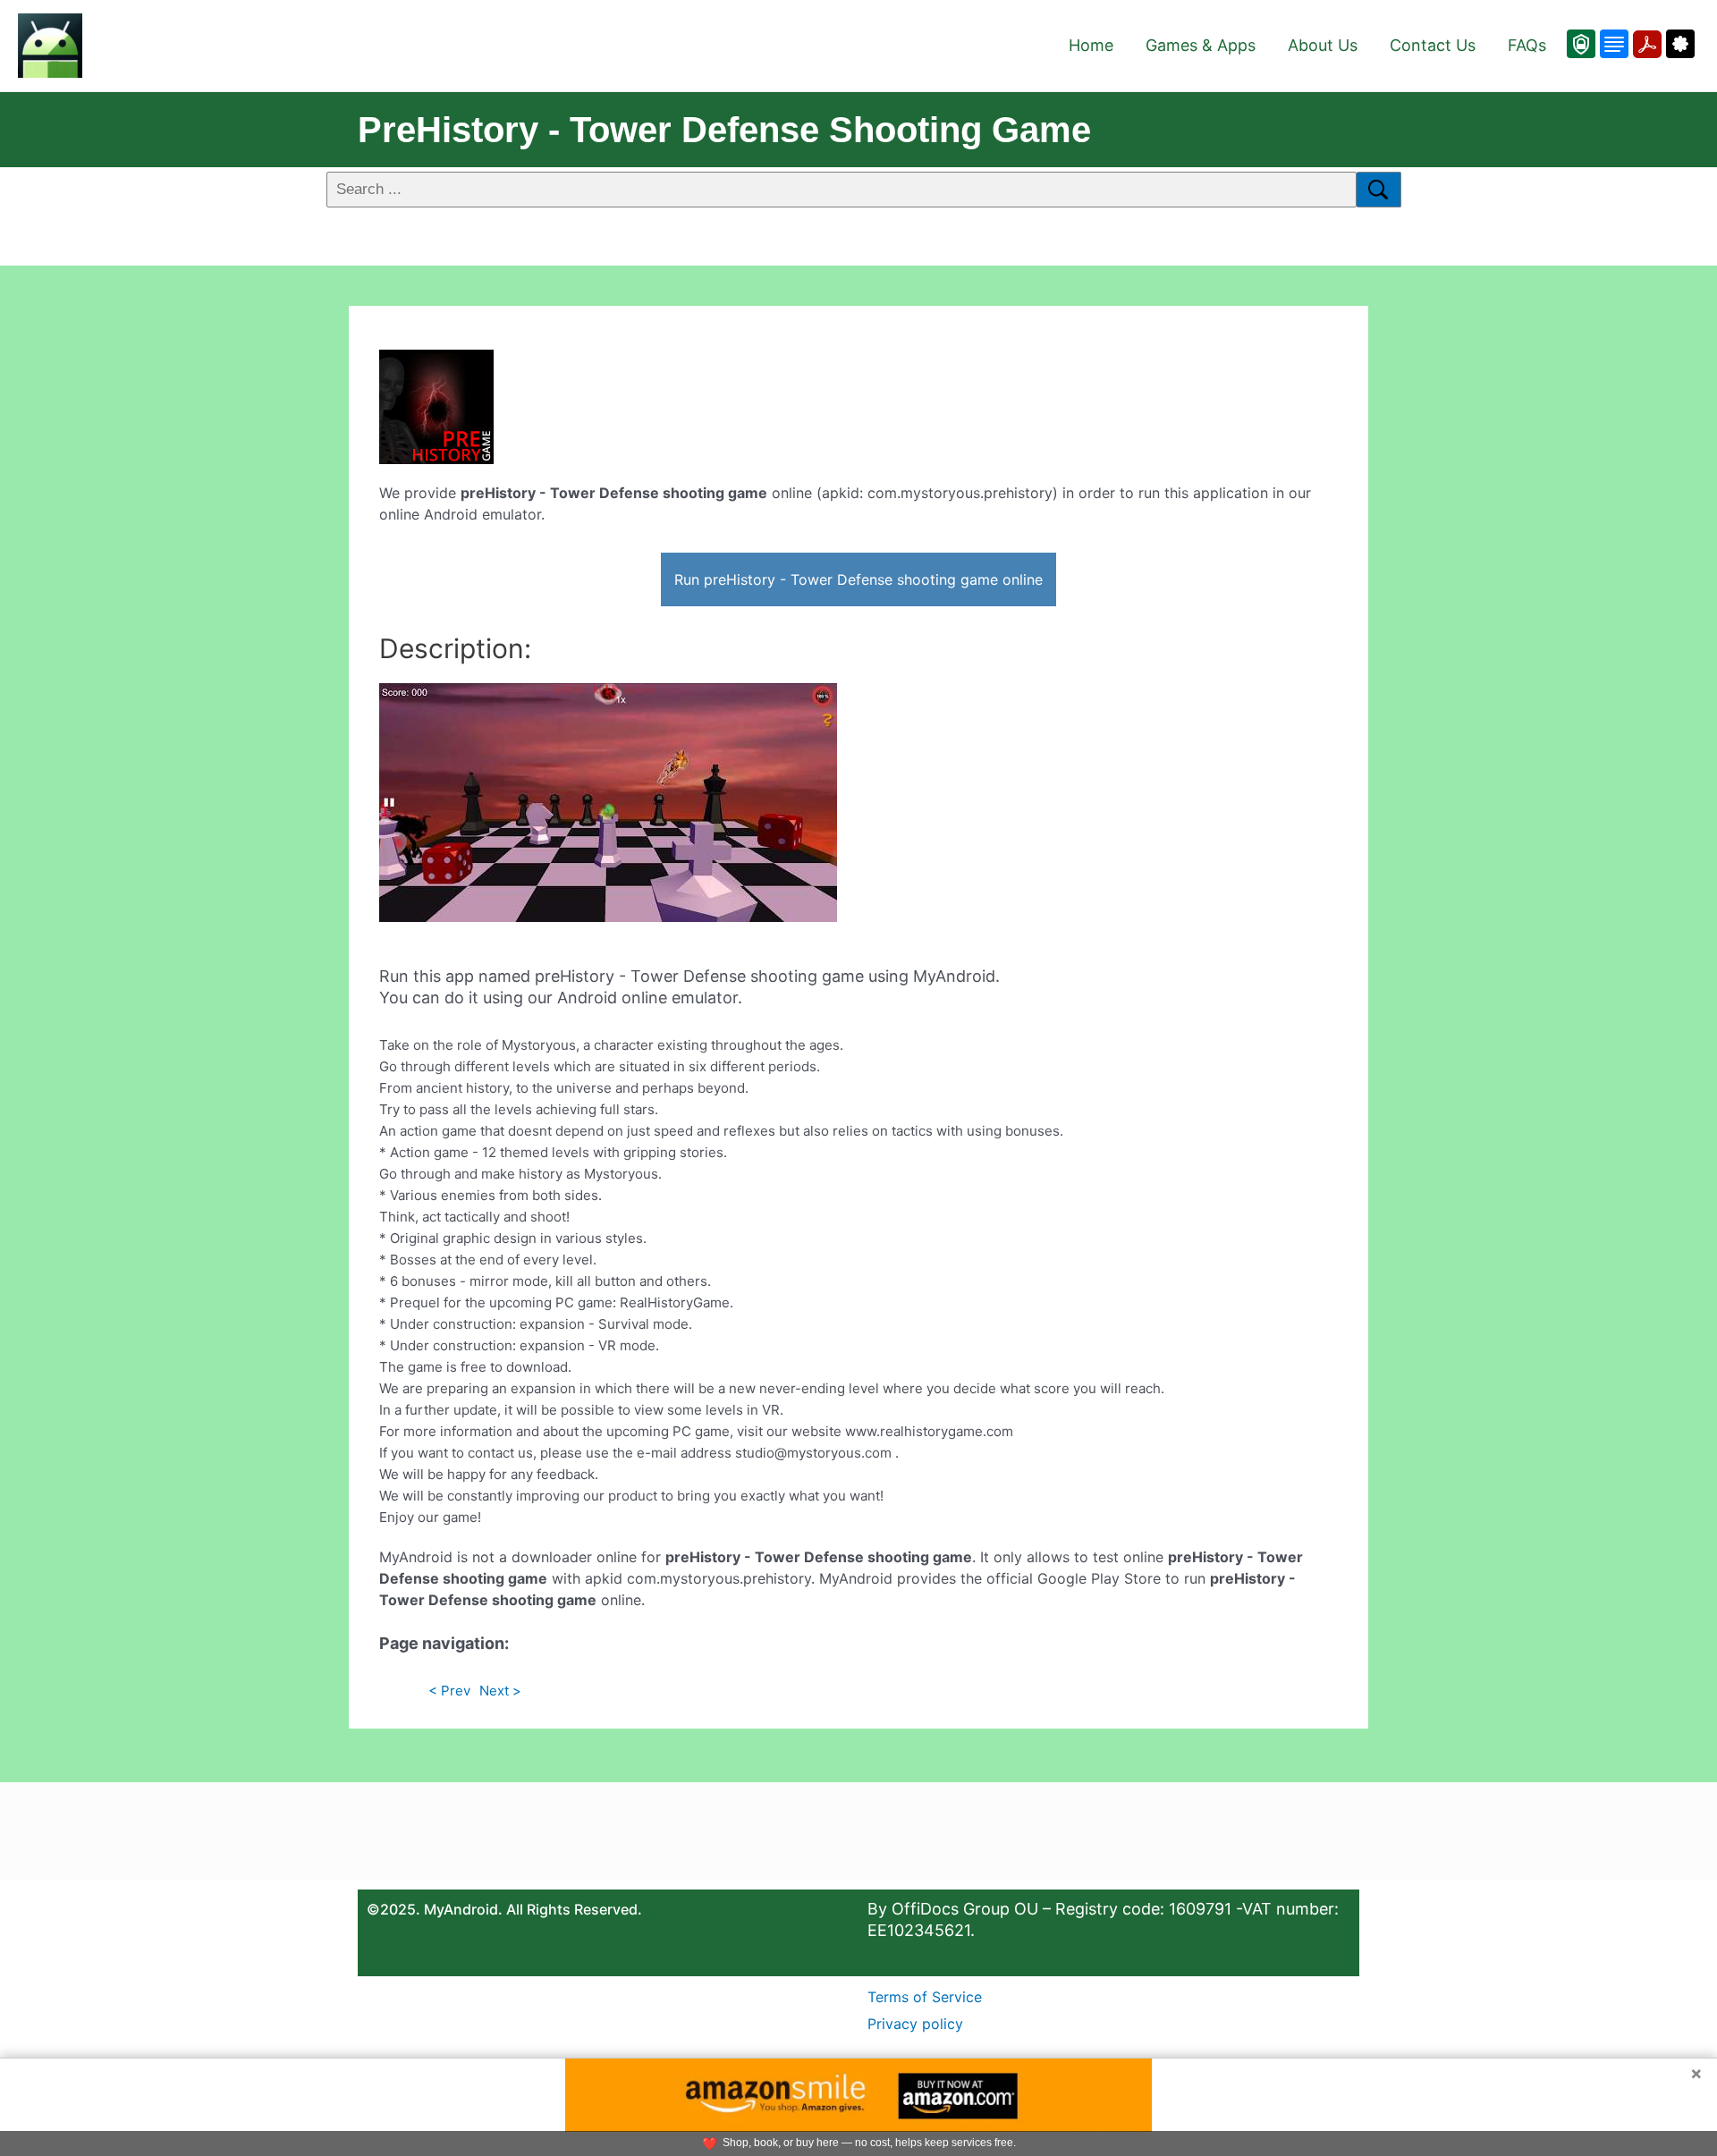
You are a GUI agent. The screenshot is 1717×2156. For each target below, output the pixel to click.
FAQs (1527, 45)
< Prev (449, 1691)
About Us (1323, 45)
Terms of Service (925, 1997)
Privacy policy (915, 2024)
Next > (500, 1691)
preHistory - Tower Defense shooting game (724, 130)
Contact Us (1433, 45)
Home (1091, 45)
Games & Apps (1201, 45)
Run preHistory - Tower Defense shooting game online (858, 579)
